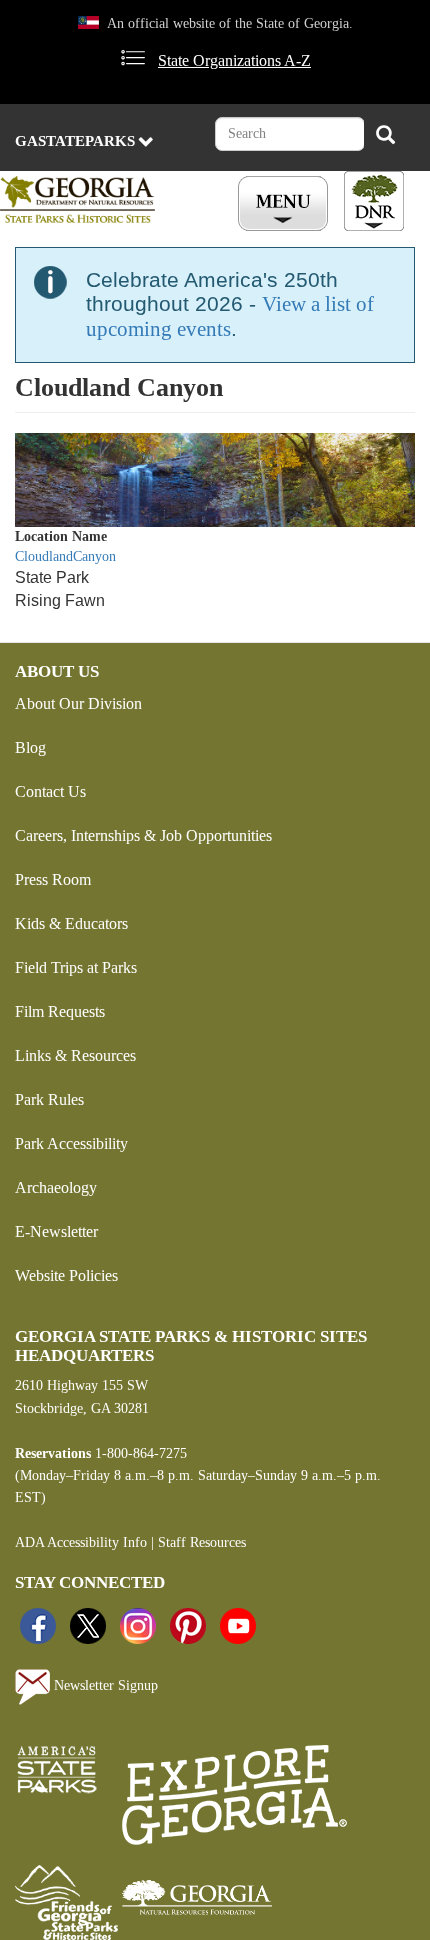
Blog (30, 747)
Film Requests (60, 1011)
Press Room (53, 879)
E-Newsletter (56, 1231)
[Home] (97, 199)
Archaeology (56, 1187)
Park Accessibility (71, 1143)
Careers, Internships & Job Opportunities (143, 835)
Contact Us (50, 791)
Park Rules (49, 1099)
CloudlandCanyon (65, 556)
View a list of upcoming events (230, 316)
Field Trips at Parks (76, 967)
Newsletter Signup (104, 1685)
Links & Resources (75, 1055)
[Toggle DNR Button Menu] (374, 201)
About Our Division (78, 703)
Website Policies (66, 1275)
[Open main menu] (286, 204)
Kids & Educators (71, 923)
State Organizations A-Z (234, 60)
